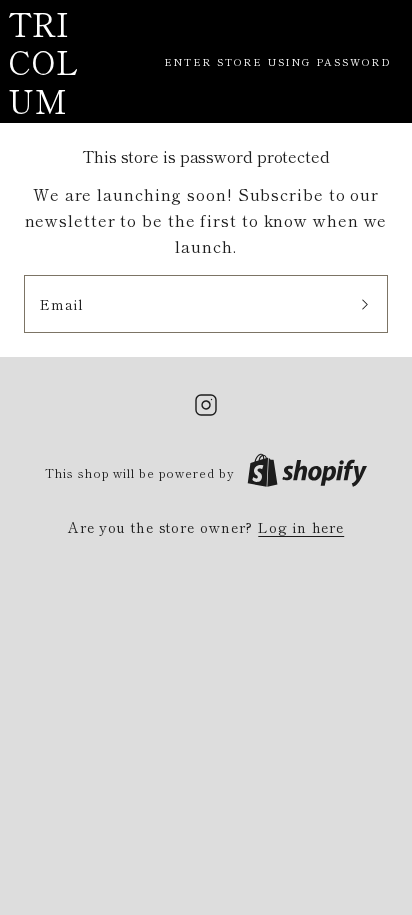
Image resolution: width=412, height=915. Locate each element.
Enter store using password (278, 61)
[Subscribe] (365, 304)
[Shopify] (307, 472)
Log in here (301, 527)
